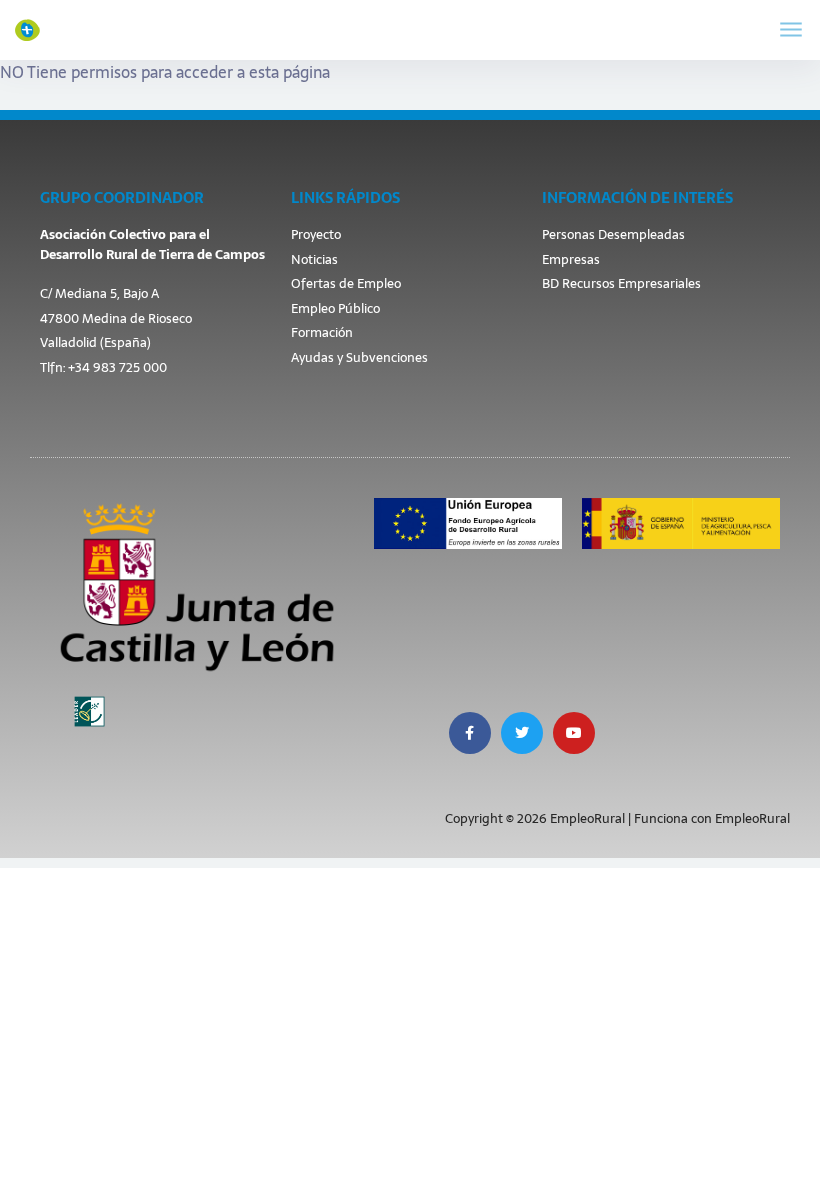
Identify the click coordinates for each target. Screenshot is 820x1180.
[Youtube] (574, 733)
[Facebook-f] (470, 733)
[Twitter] (522, 733)
